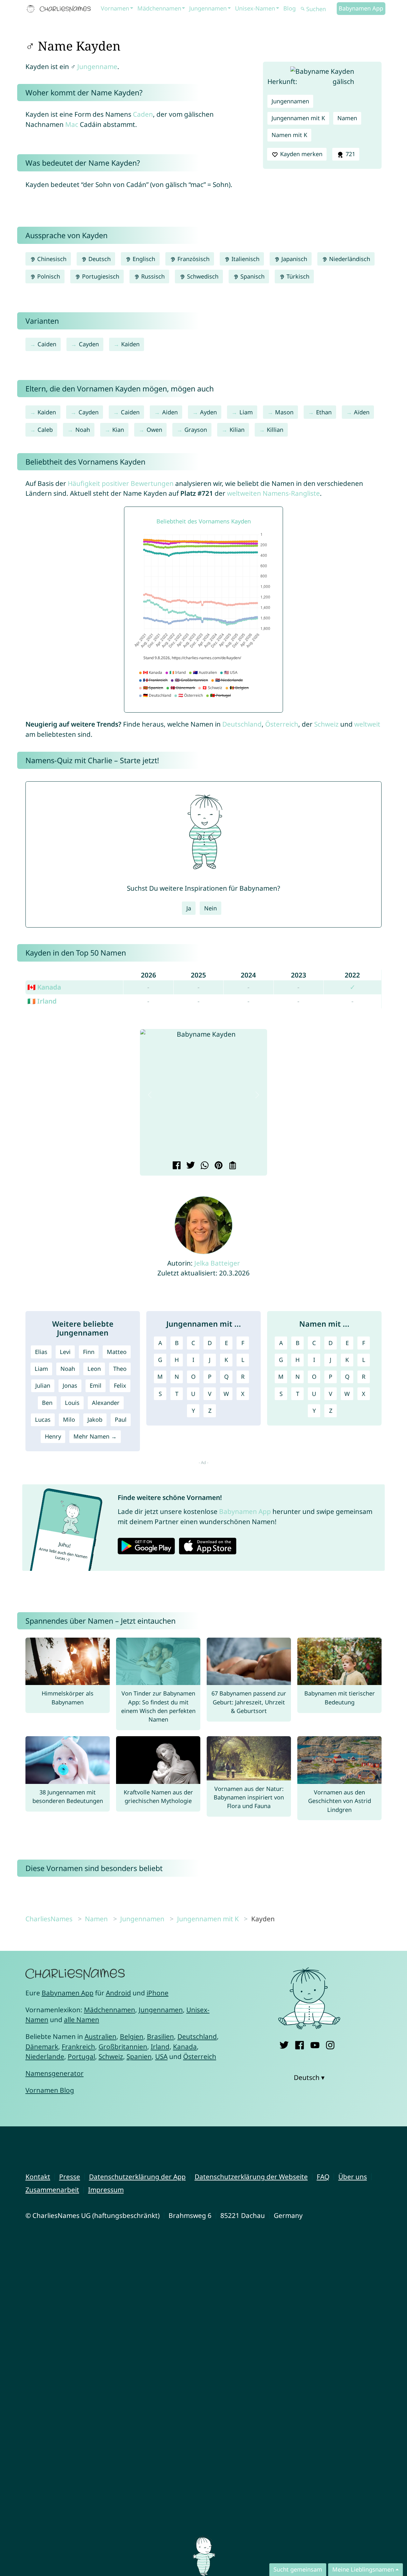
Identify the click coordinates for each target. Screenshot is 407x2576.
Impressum (106, 2190)
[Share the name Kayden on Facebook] (176, 1166)
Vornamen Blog (50, 2090)
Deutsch (99, 259)
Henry (53, 1436)
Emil (96, 1385)
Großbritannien (123, 2047)
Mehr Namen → (95, 1436)
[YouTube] (315, 2044)
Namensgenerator (55, 2073)
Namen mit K (289, 135)
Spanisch (252, 276)
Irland (160, 2047)
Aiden (170, 412)
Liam (246, 412)
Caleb (45, 430)
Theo (120, 1369)
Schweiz (326, 724)
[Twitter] (284, 2044)
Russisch (152, 276)
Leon (94, 1369)
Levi (65, 1352)
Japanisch (293, 259)
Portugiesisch (100, 276)
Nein (210, 908)
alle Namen (82, 2020)
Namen (347, 118)
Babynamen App (361, 8)
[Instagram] (330, 2044)
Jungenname (97, 66)
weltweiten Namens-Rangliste (273, 493)
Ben (47, 1403)
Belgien (132, 2036)
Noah (83, 430)
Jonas (70, 1385)
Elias (41, 1352)
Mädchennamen (159, 8)
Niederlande (45, 2056)
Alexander (106, 1403)
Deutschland (242, 724)
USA (161, 2056)
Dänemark (42, 2047)
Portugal (81, 2056)
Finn (89, 1352)
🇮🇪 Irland (42, 1001)
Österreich (282, 724)
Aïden (362, 412)
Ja (189, 908)
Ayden (208, 412)
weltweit (367, 724)
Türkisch (297, 276)
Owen (154, 430)
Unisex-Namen (255, 8)
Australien (100, 2036)
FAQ (323, 2177)
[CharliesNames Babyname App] (60, 9)
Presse (70, 2177)
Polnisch (48, 276)
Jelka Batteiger (217, 1263)
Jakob (95, 1419)
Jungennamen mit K (298, 118)
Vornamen (115, 8)
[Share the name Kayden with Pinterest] (218, 1166)
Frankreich (78, 2047)
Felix (120, 1385)
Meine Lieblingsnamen (363, 2569)
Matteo (117, 1352)
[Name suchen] (303, 9)
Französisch (193, 259)
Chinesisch (51, 259)
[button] (150, 1095)
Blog (290, 8)
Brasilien (160, 2036)
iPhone (158, 1993)
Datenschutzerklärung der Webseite (251, 2177)
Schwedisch (202, 276)
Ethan (324, 412)
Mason (284, 412)
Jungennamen (208, 8)
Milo (69, 1419)
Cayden (89, 344)
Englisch (143, 259)
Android (118, 1993)
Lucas (43, 1419)
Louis (72, 1403)
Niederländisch (349, 259)
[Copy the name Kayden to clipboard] (232, 1166)
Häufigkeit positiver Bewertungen (121, 483)
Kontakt (38, 2177)
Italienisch (245, 259)
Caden (143, 114)
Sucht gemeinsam (298, 2569)
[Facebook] (299, 2044)
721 (350, 154)
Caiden (47, 344)
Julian (43, 1385)
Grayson (196, 430)
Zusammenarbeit (52, 2190)
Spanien (139, 2056)
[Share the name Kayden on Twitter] (190, 1166)
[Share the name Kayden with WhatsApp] (204, 1166)
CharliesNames (49, 1919)
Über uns (353, 2177)
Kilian (237, 430)
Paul (121, 1419)
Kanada (185, 2047)
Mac (72, 124)
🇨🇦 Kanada (44, 987)
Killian (275, 430)
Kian (118, 430)
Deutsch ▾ (309, 2077)
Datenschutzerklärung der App (137, 2177)
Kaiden (130, 344)
